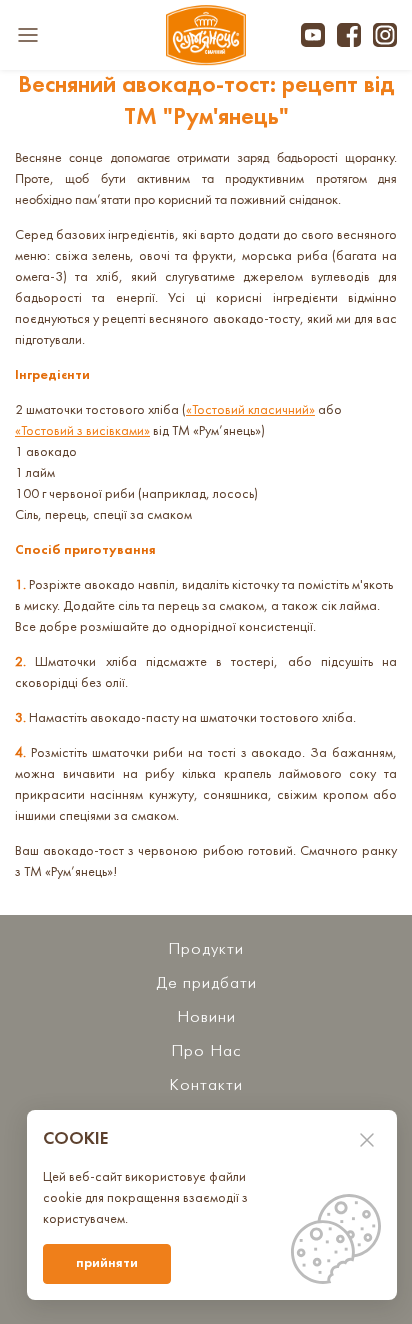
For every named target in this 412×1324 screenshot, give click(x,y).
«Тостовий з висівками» (82, 431)
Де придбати (206, 983)
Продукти (206, 949)
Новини (206, 1017)
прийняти (107, 1263)
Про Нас (206, 1051)
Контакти (206, 1085)
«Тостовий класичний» (250, 410)
